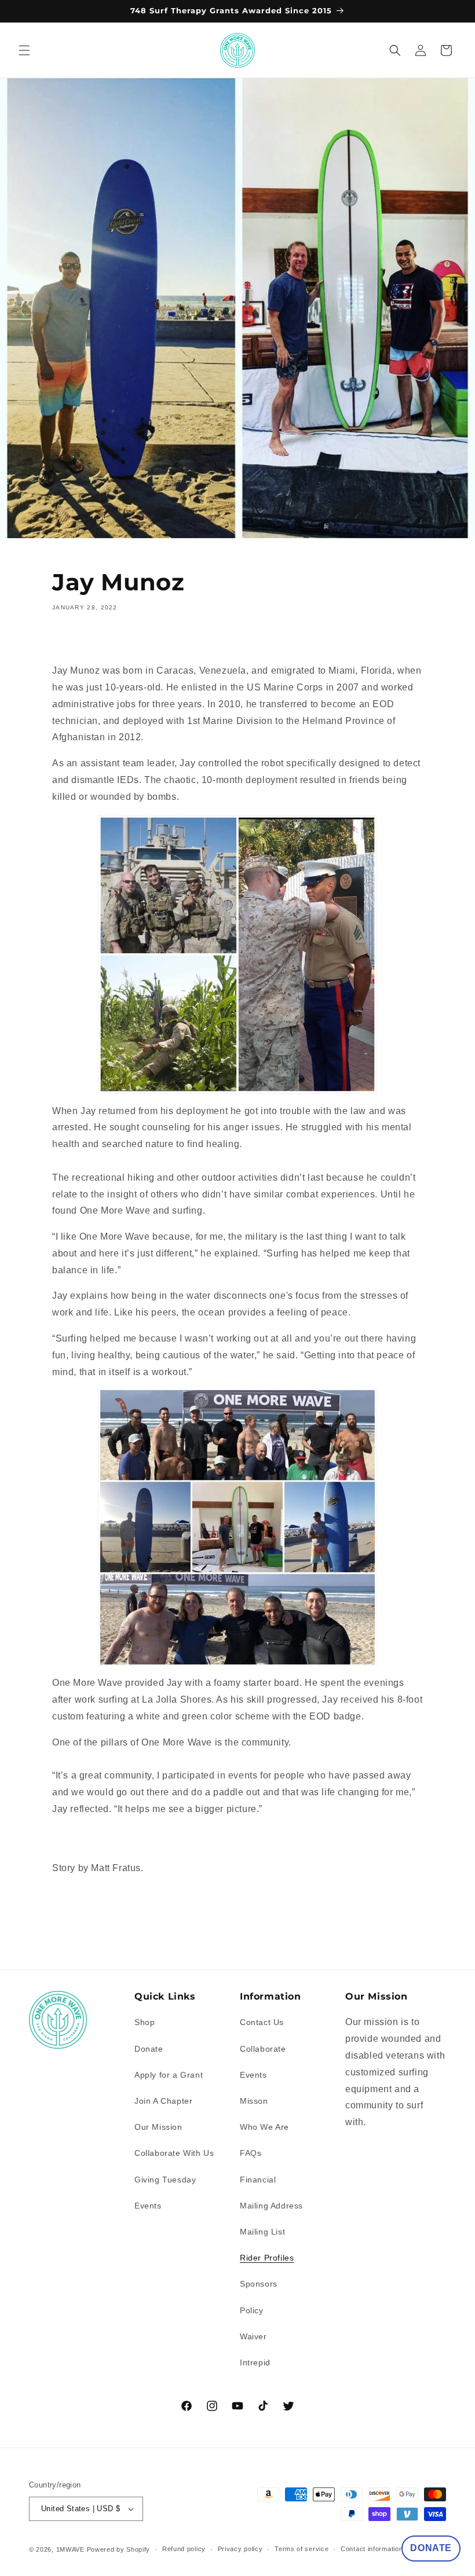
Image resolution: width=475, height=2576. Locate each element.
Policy (252, 2310)
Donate (149, 2049)
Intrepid (255, 2362)
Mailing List (262, 2232)
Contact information (372, 2549)
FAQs (251, 2153)
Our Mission (158, 2127)
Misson (254, 2101)
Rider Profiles (267, 2258)
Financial (258, 2180)
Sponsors (259, 2284)
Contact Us (262, 2022)
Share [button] (77, 641)
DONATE (431, 2548)
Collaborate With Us (174, 2153)
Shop (145, 2022)
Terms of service (302, 2549)
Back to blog (244, 1941)
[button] (24, 50)
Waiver (253, 2336)
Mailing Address (271, 2206)
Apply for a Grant (169, 2075)
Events (148, 2206)
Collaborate (263, 2049)
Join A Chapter (163, 2101)
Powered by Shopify (119, 2549)
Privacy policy (240, 2549)
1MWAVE (70, 2549)
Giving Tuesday (165, 2180)
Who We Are (264, 2127)
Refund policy (184, 2549)
